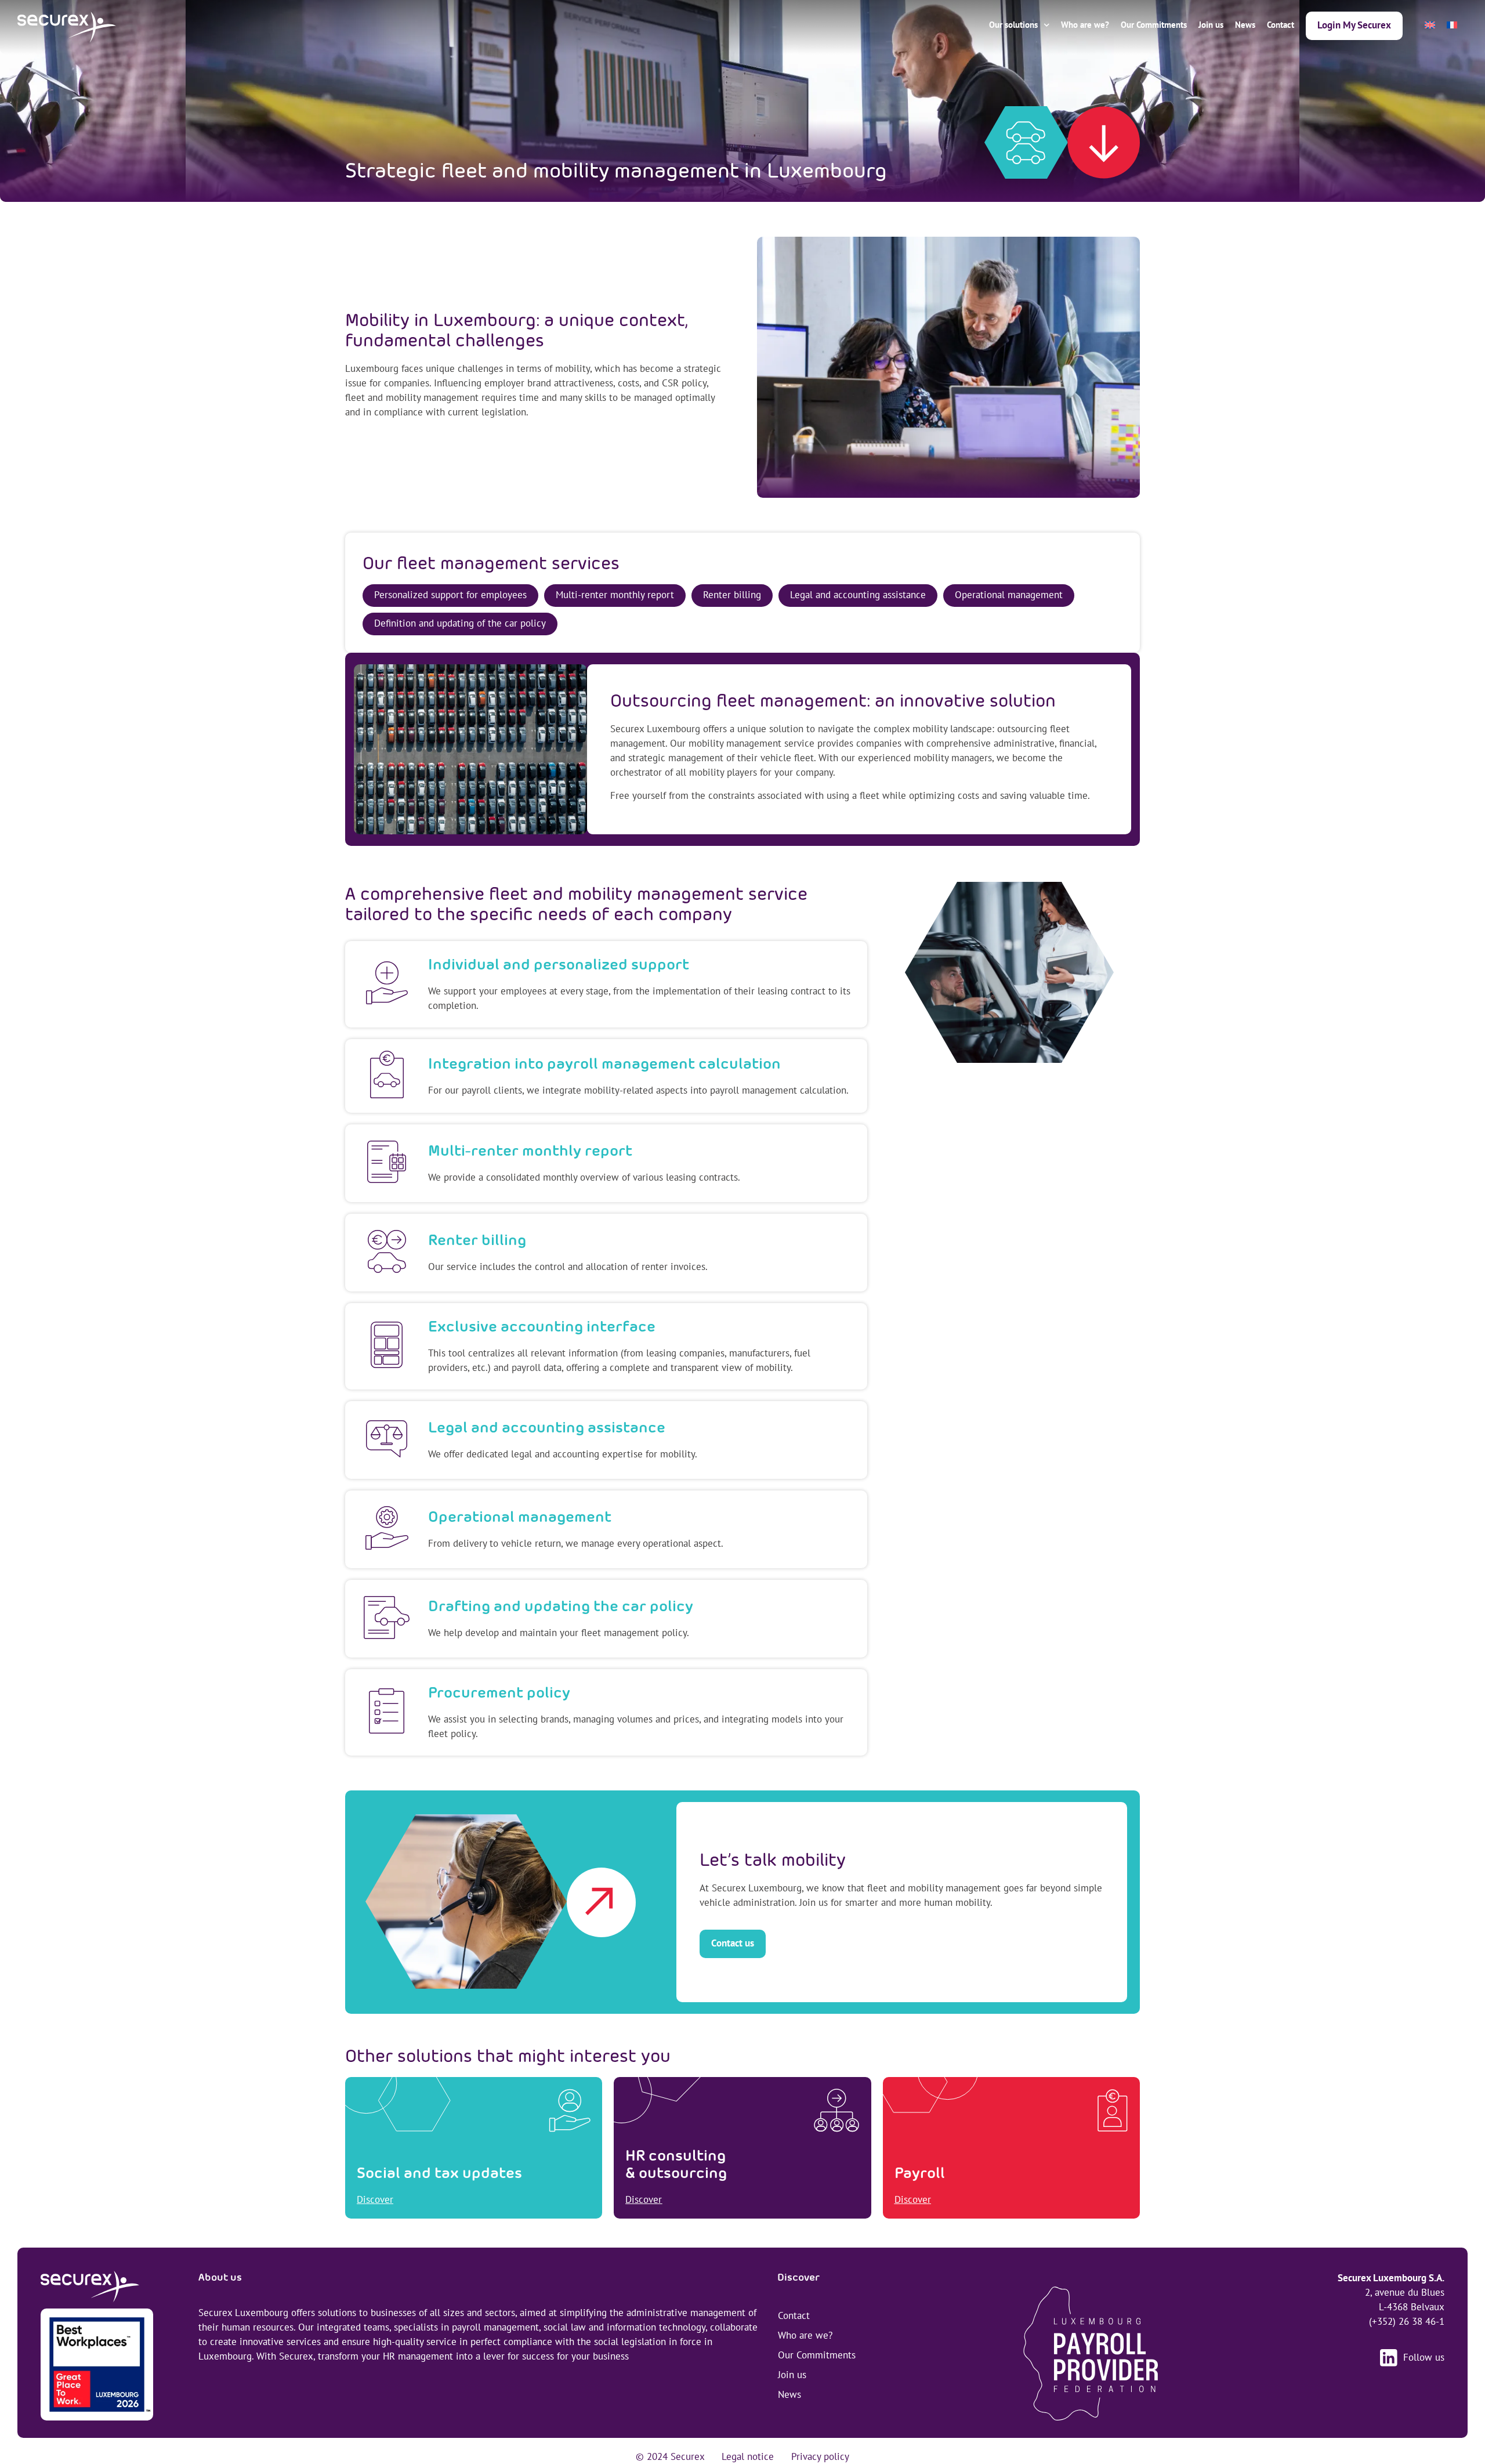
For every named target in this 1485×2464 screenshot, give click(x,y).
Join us (1211, 25)
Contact (1281, 25)
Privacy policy (820, 2456)
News (1245, 25)
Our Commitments (1154, 25)
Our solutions (1013, 25)
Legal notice (748, 2456)
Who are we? (1085, 25)
